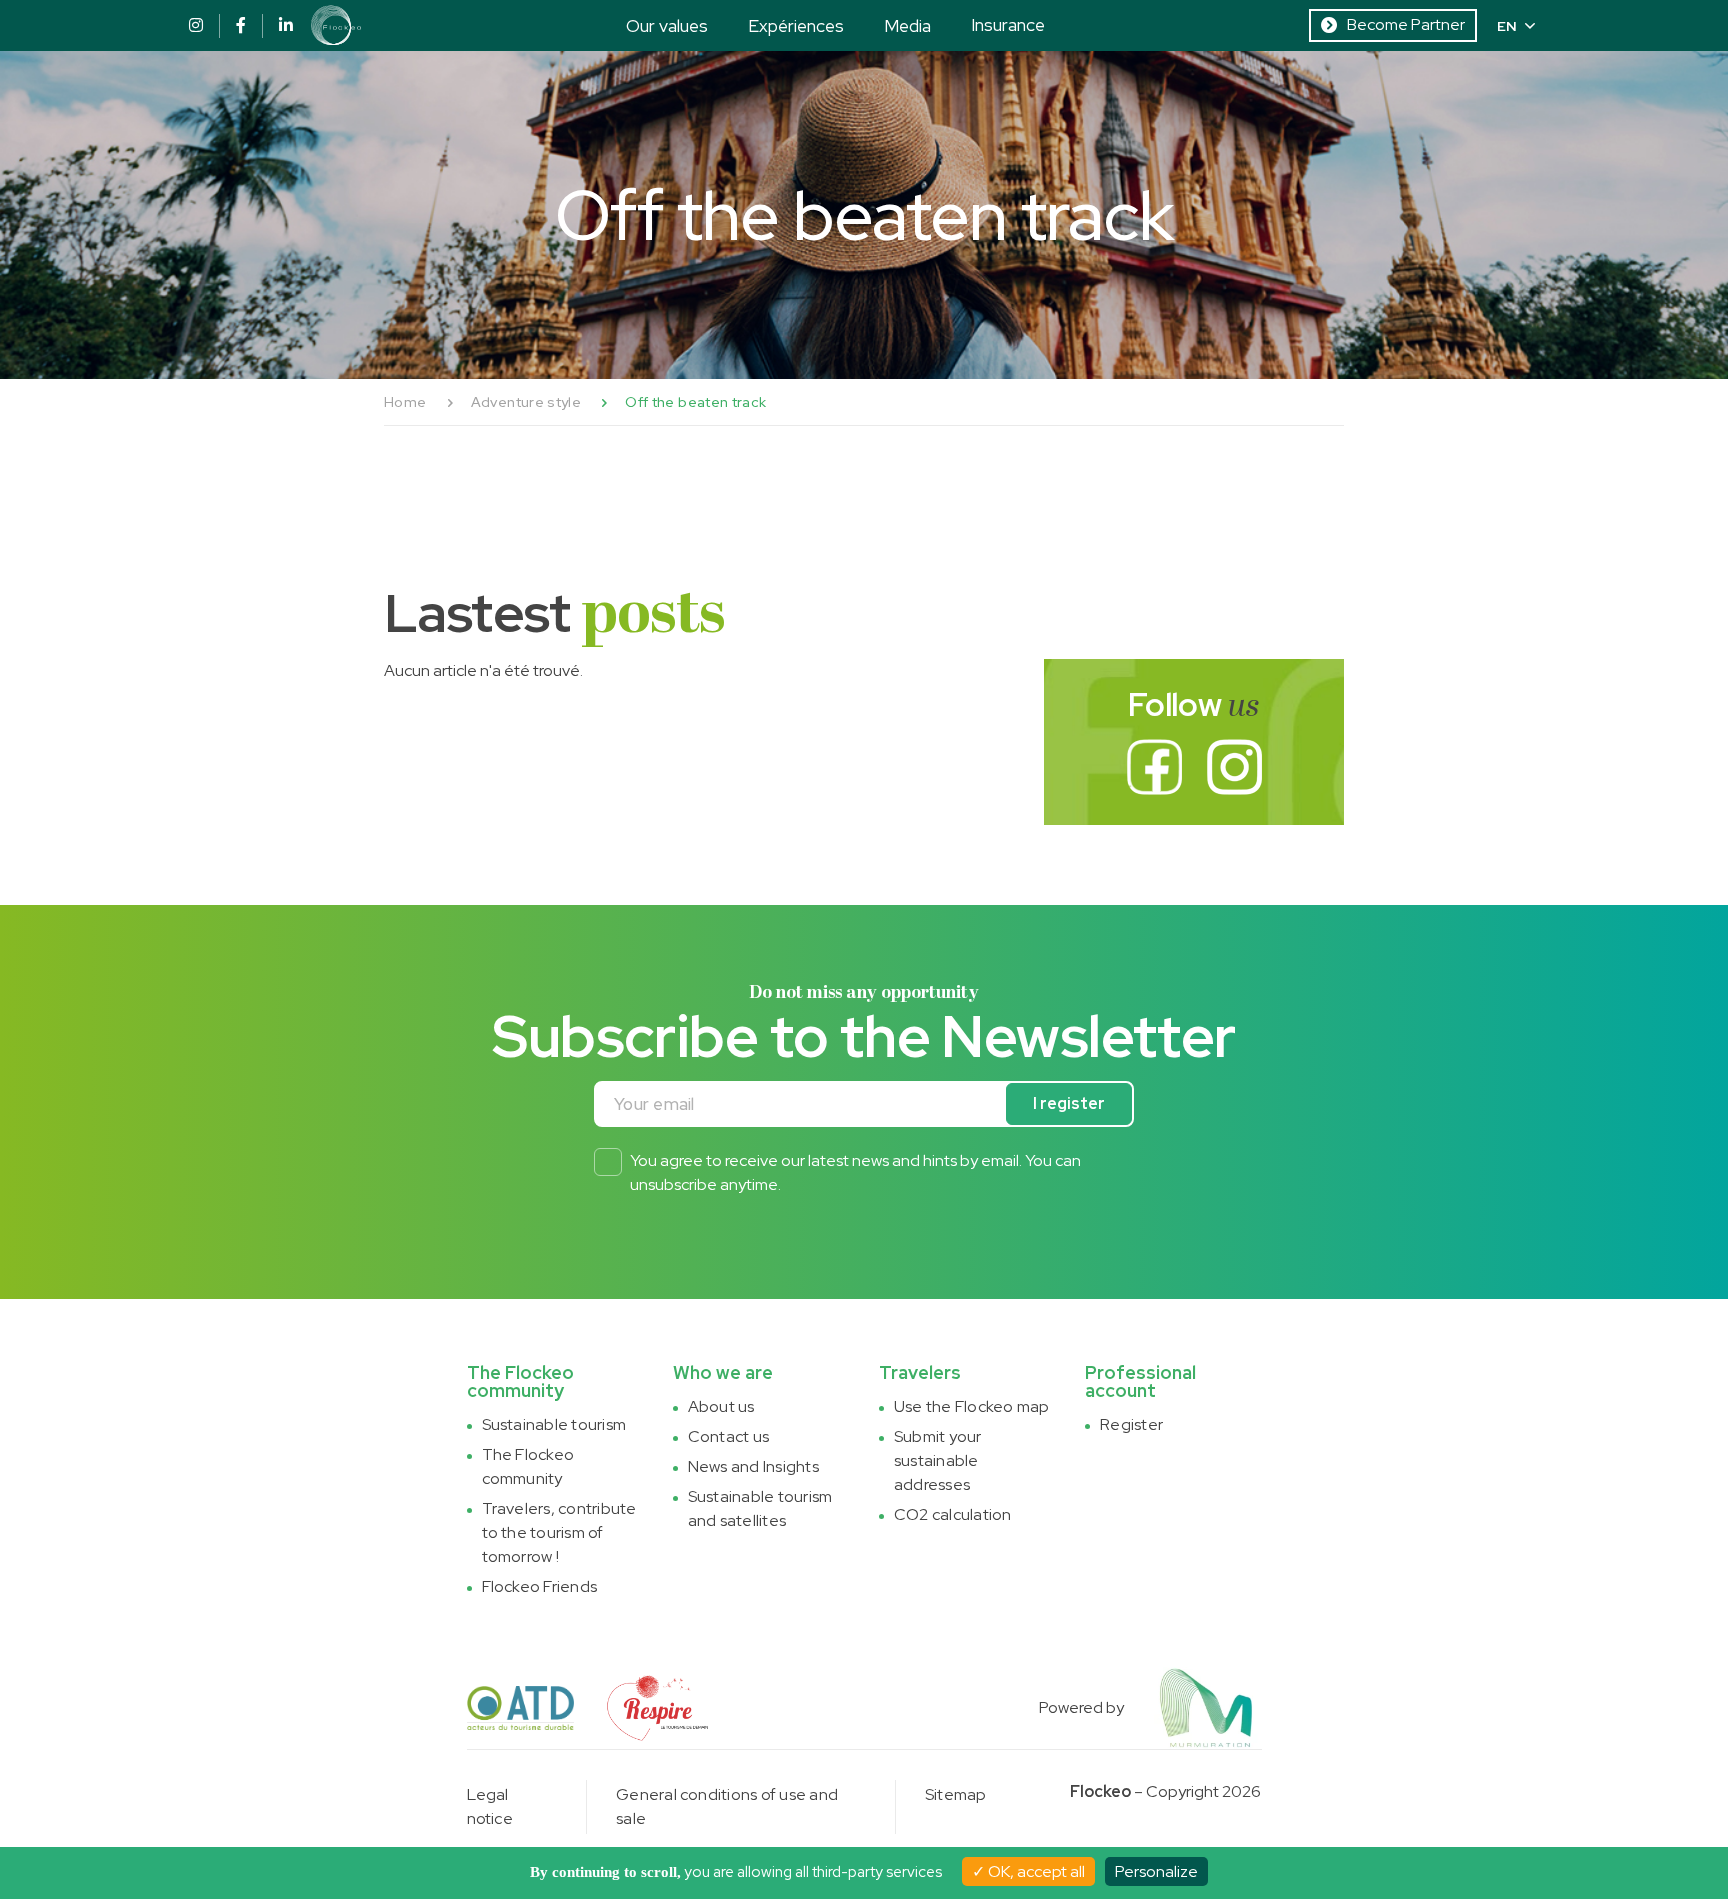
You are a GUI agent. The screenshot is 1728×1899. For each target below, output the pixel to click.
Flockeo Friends (540, 1586)
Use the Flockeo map (972, 1406)
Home (405, 402)
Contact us (728, 1436)
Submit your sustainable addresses (938, 1460)
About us (721, 1406)
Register (1131, 1424)
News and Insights (753, 1466)
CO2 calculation (953, 1514)
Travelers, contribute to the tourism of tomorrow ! (559, 1532)
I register (1069, 1103)
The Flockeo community (528, 1466)
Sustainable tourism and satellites (760, 1508)
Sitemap (956, 1794)
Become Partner (1406, 24)
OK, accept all (1035, 1871)
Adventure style (526, 402)
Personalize (1156, 1871)
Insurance (1008, 24)
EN (1507, 26)
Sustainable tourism (554, 1424)
